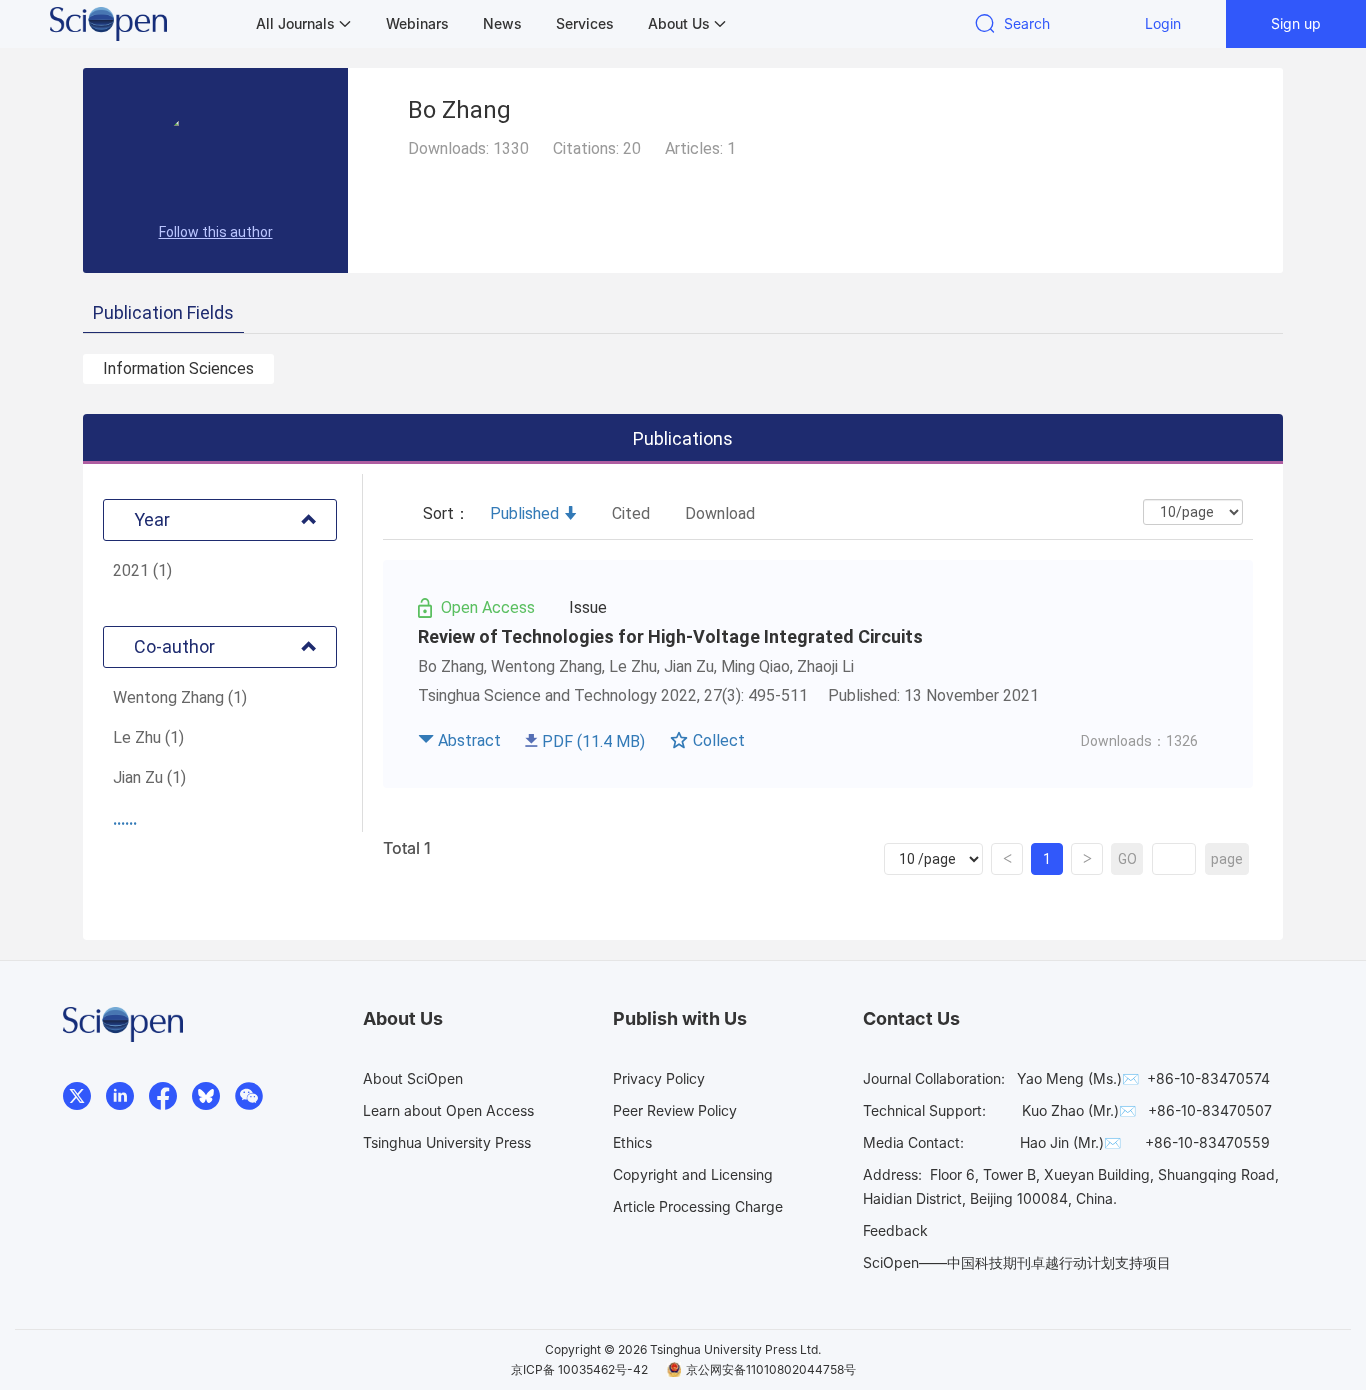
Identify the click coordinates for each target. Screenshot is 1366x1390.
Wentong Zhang (546, 666)
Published (524, 513)
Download (720, 513)
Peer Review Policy (675, 1110)
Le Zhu (633, 666)
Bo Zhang (451, 666)
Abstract (469, 740)
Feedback (895, 1230)
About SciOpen (413, 1078)
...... (125, 819)
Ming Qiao (755, 666)
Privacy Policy (659, 1078)
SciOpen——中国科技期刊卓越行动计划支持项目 (1017, 1262)
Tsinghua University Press (447, 1142)
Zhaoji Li (825, 666)
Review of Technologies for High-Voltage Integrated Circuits (670, 636)
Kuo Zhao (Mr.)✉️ (1079, 1110)
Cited (631, 513)
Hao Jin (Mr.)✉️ (1070, 1142)
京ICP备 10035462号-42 (579, 1369)
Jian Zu (689, 666)
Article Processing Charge (698, 1206)
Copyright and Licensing (693, 1174)
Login (1163, 23)
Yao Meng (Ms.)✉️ (1078, 1078)
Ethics (632, 1142)
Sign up (1296, 23)
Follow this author (216, 232)
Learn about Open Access (448, 1110)
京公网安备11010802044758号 (771, 1369)
